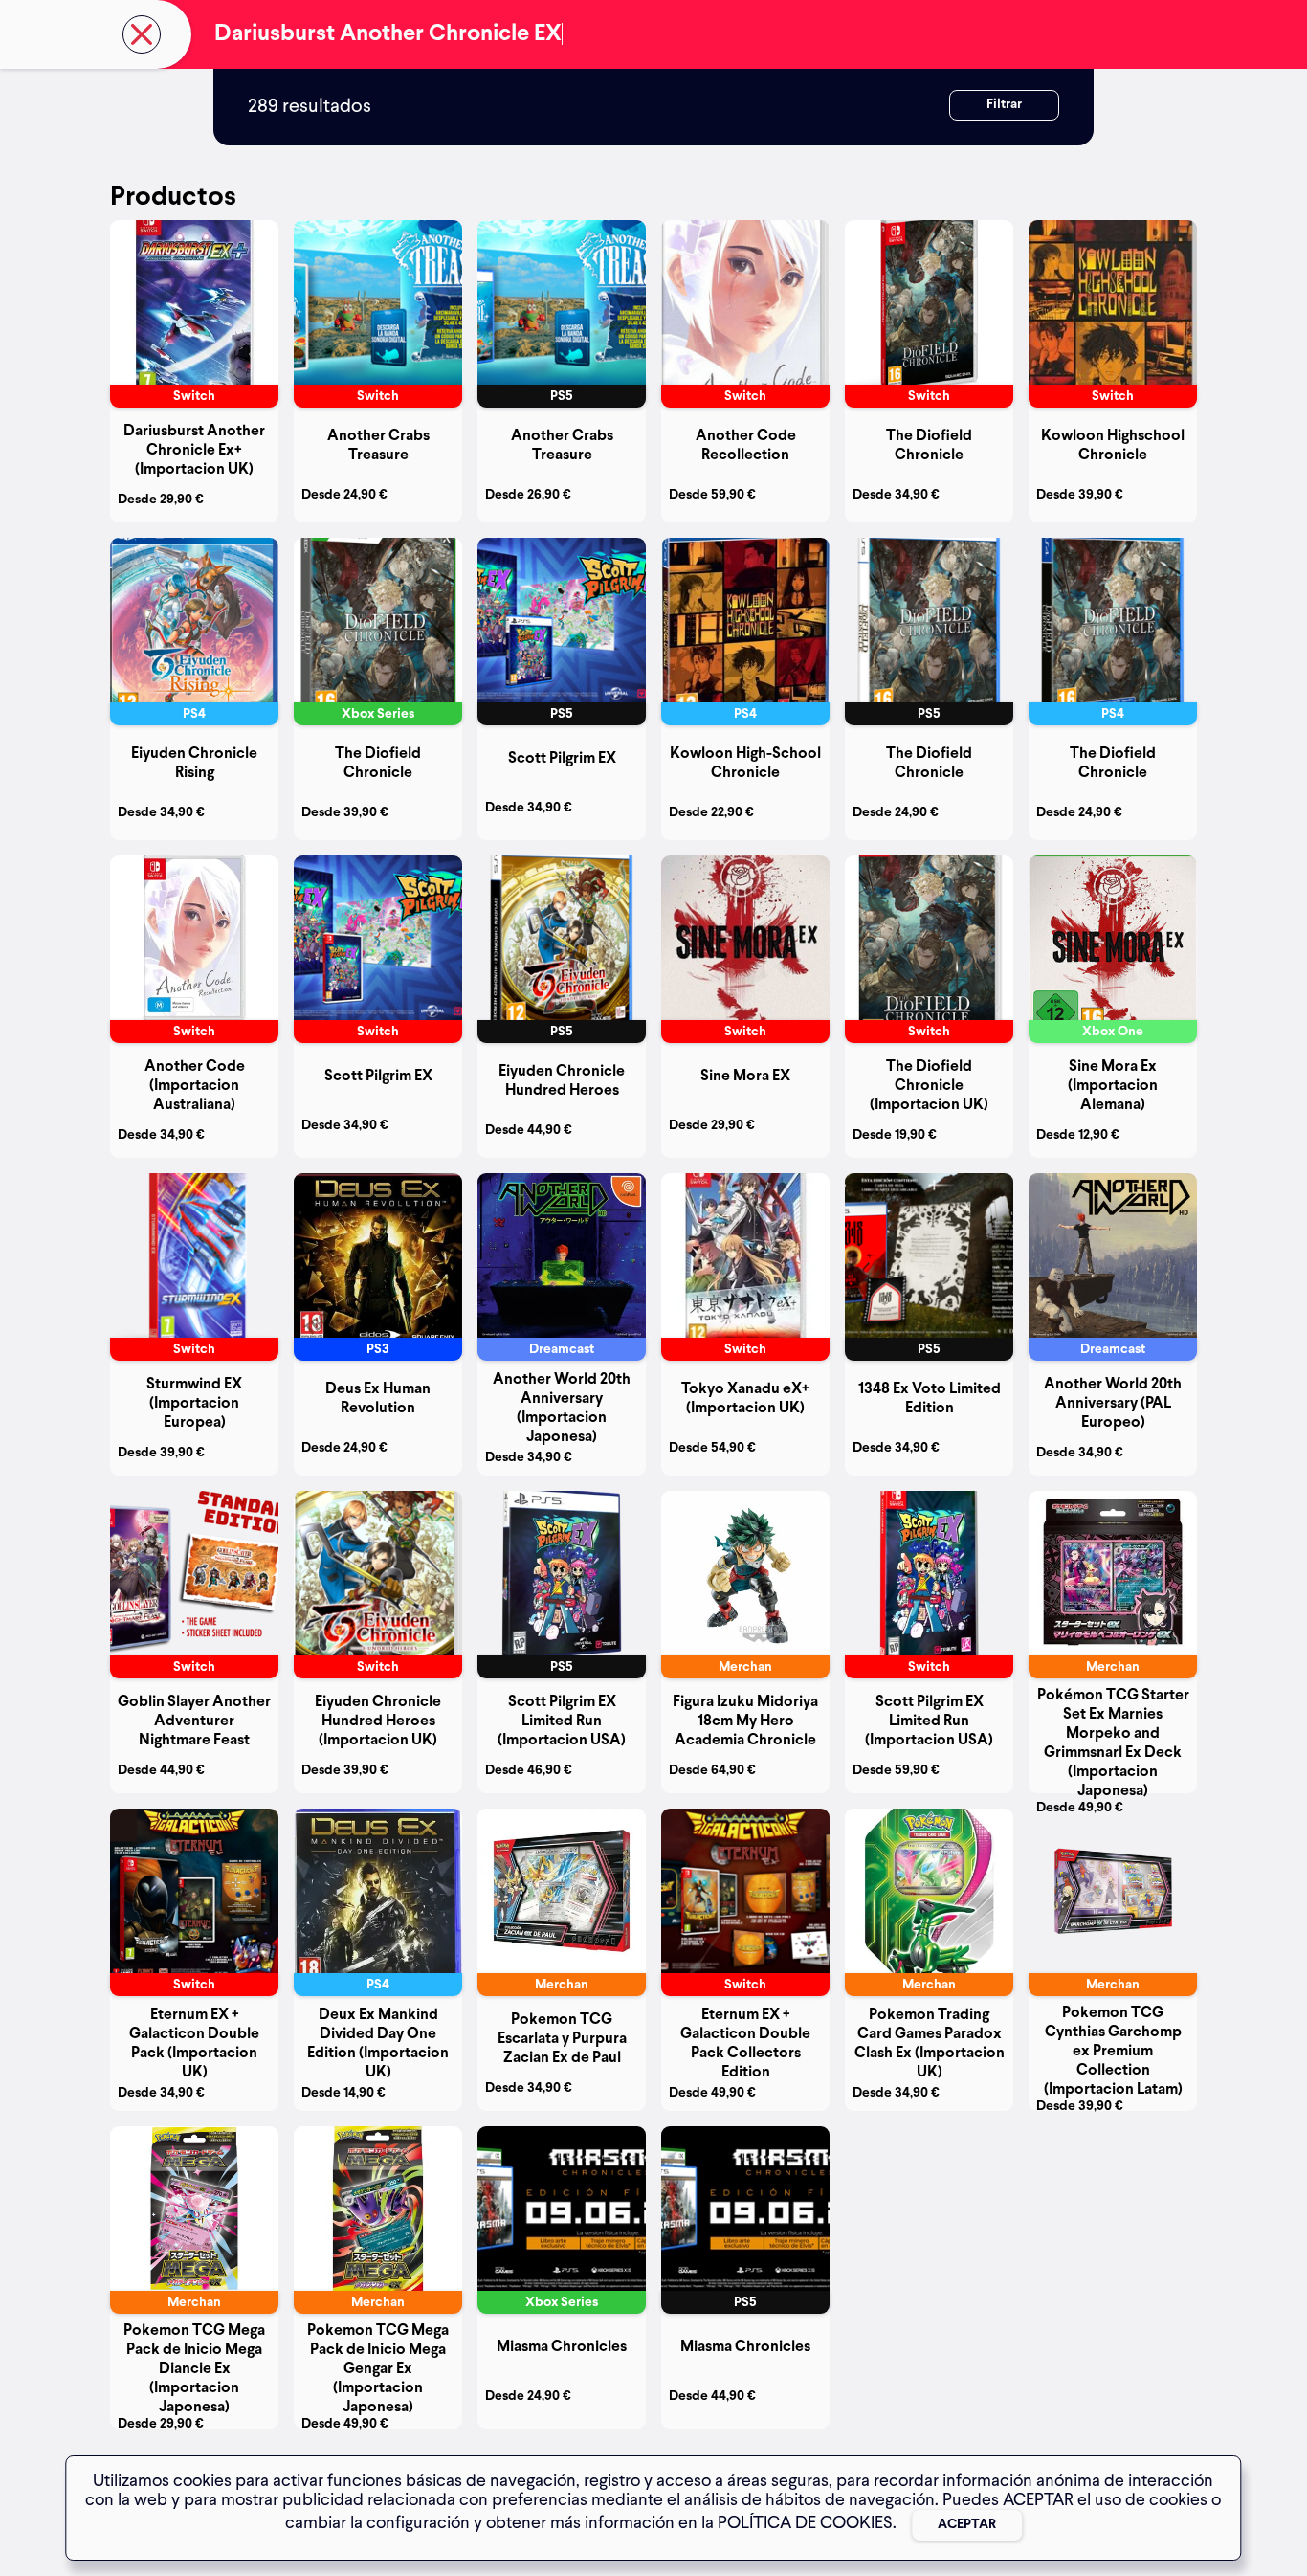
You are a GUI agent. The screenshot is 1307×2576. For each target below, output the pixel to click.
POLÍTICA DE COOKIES (805, 2523)
